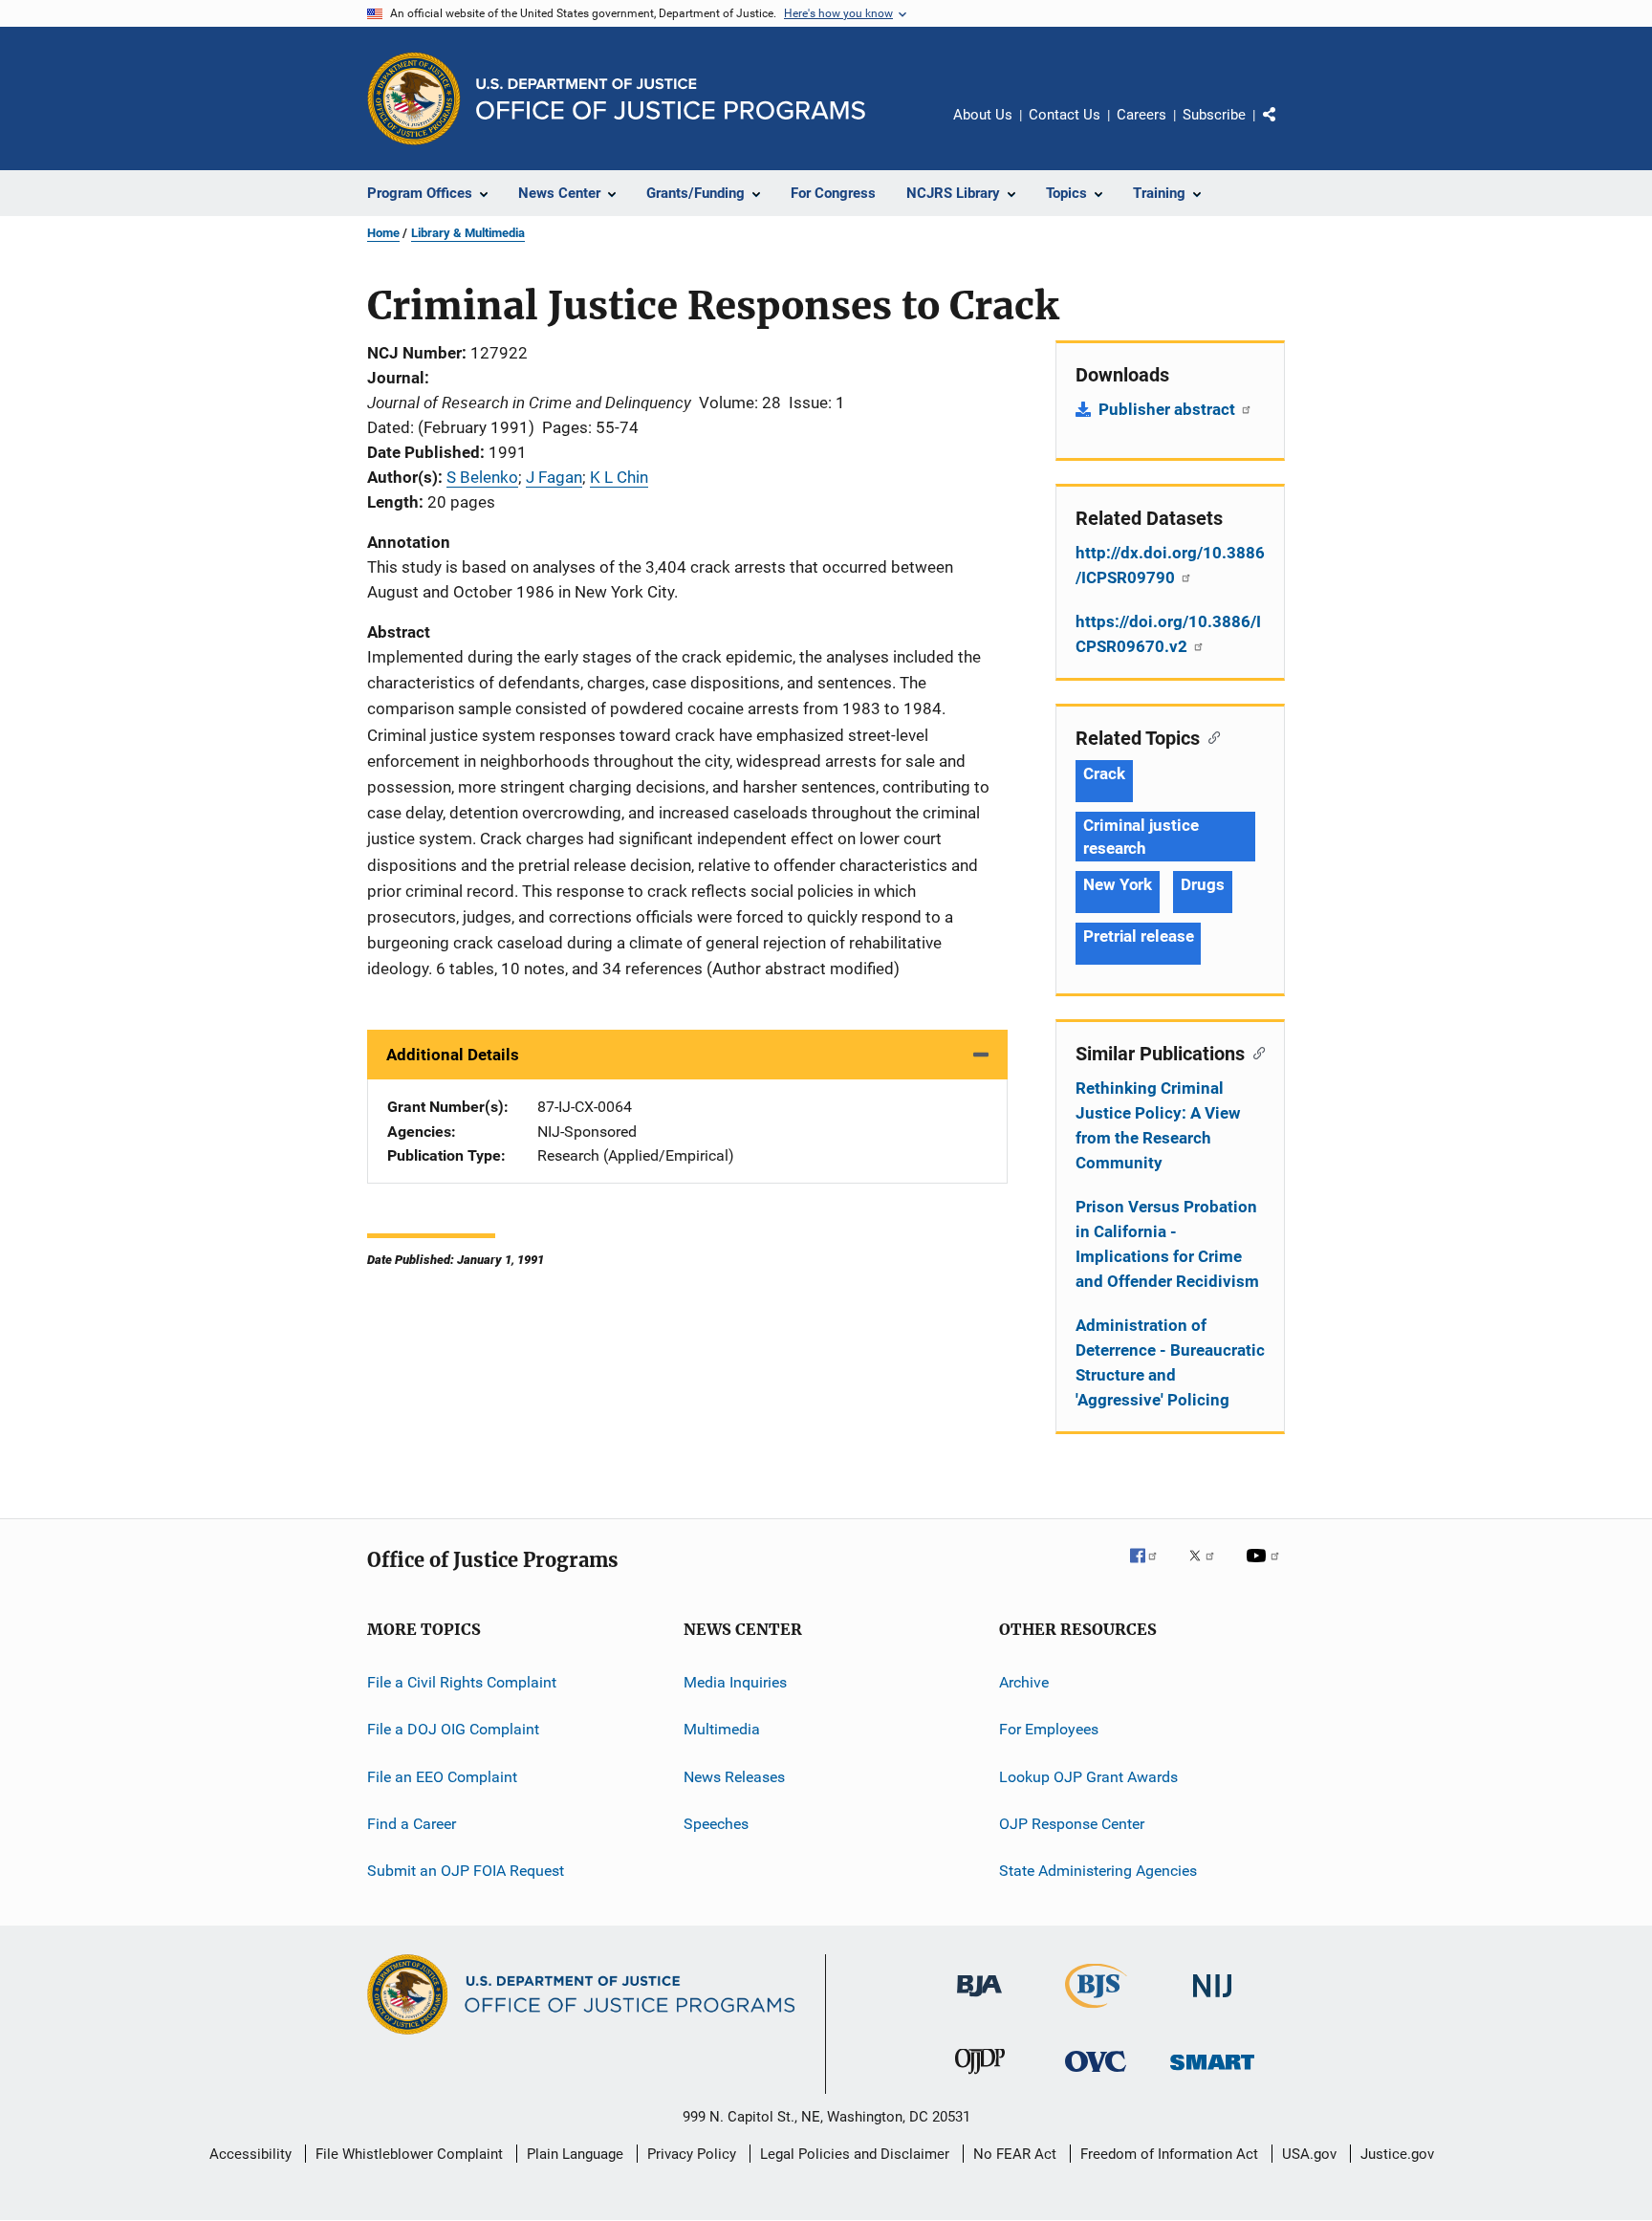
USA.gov (1309, 2154)
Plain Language (575, 2154)
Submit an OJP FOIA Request (466, 1871)
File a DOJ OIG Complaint (453, 1729)
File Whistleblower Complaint (409, 2154)
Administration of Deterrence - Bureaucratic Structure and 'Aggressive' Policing (1170, 1362)
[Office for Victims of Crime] (1096, 2075)
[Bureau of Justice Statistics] (1096, 2012)
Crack (1104, 773)
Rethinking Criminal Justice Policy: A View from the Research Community (1158, 1125)
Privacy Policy (692, 2154)
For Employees (1049, 1729)
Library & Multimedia (468, 233)
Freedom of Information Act (1169, 2154)
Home (383, 233)
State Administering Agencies (1098, 1871)
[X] (1208, 1569)
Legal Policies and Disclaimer (855, 2154)
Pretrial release (1138, 936)
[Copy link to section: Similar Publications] (1255, 1052)
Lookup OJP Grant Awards (1088, 1777)
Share (1285, 128)
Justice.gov (1397, 2154)
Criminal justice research (1141, 837)
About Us (983, 115)
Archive (1024, 1682)
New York (1118, 884)
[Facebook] (1151, 1569)
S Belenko (482, 477)
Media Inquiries (735, 1682)
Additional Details (453, 1055)
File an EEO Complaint (442, 1777)
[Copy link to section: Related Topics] (1210, 736)
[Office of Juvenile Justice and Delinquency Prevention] (980, 2078)
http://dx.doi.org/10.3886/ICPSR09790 (1170, 565)
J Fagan (554, 477)
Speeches (716, 1824)
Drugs (1203, 884)
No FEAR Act (1015, 2154)
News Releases (734, 1777)
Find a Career (412, 1824)
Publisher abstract (1169, 409)
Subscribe (1214, 115)
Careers (1141, 115)
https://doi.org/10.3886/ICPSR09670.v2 (1168, 634)
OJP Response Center (1072, 1824)
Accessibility (250, 2154)
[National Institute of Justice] (1212, 2001)
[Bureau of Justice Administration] (979, 2000)
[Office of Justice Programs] (414, 98)
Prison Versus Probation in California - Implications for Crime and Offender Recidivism (1167, 1244)
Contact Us (1065, 115)
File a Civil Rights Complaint (462, 1682)
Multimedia (722, 1729)
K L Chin (619, 477)
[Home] (671, 99)
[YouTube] (1266, 1569)
